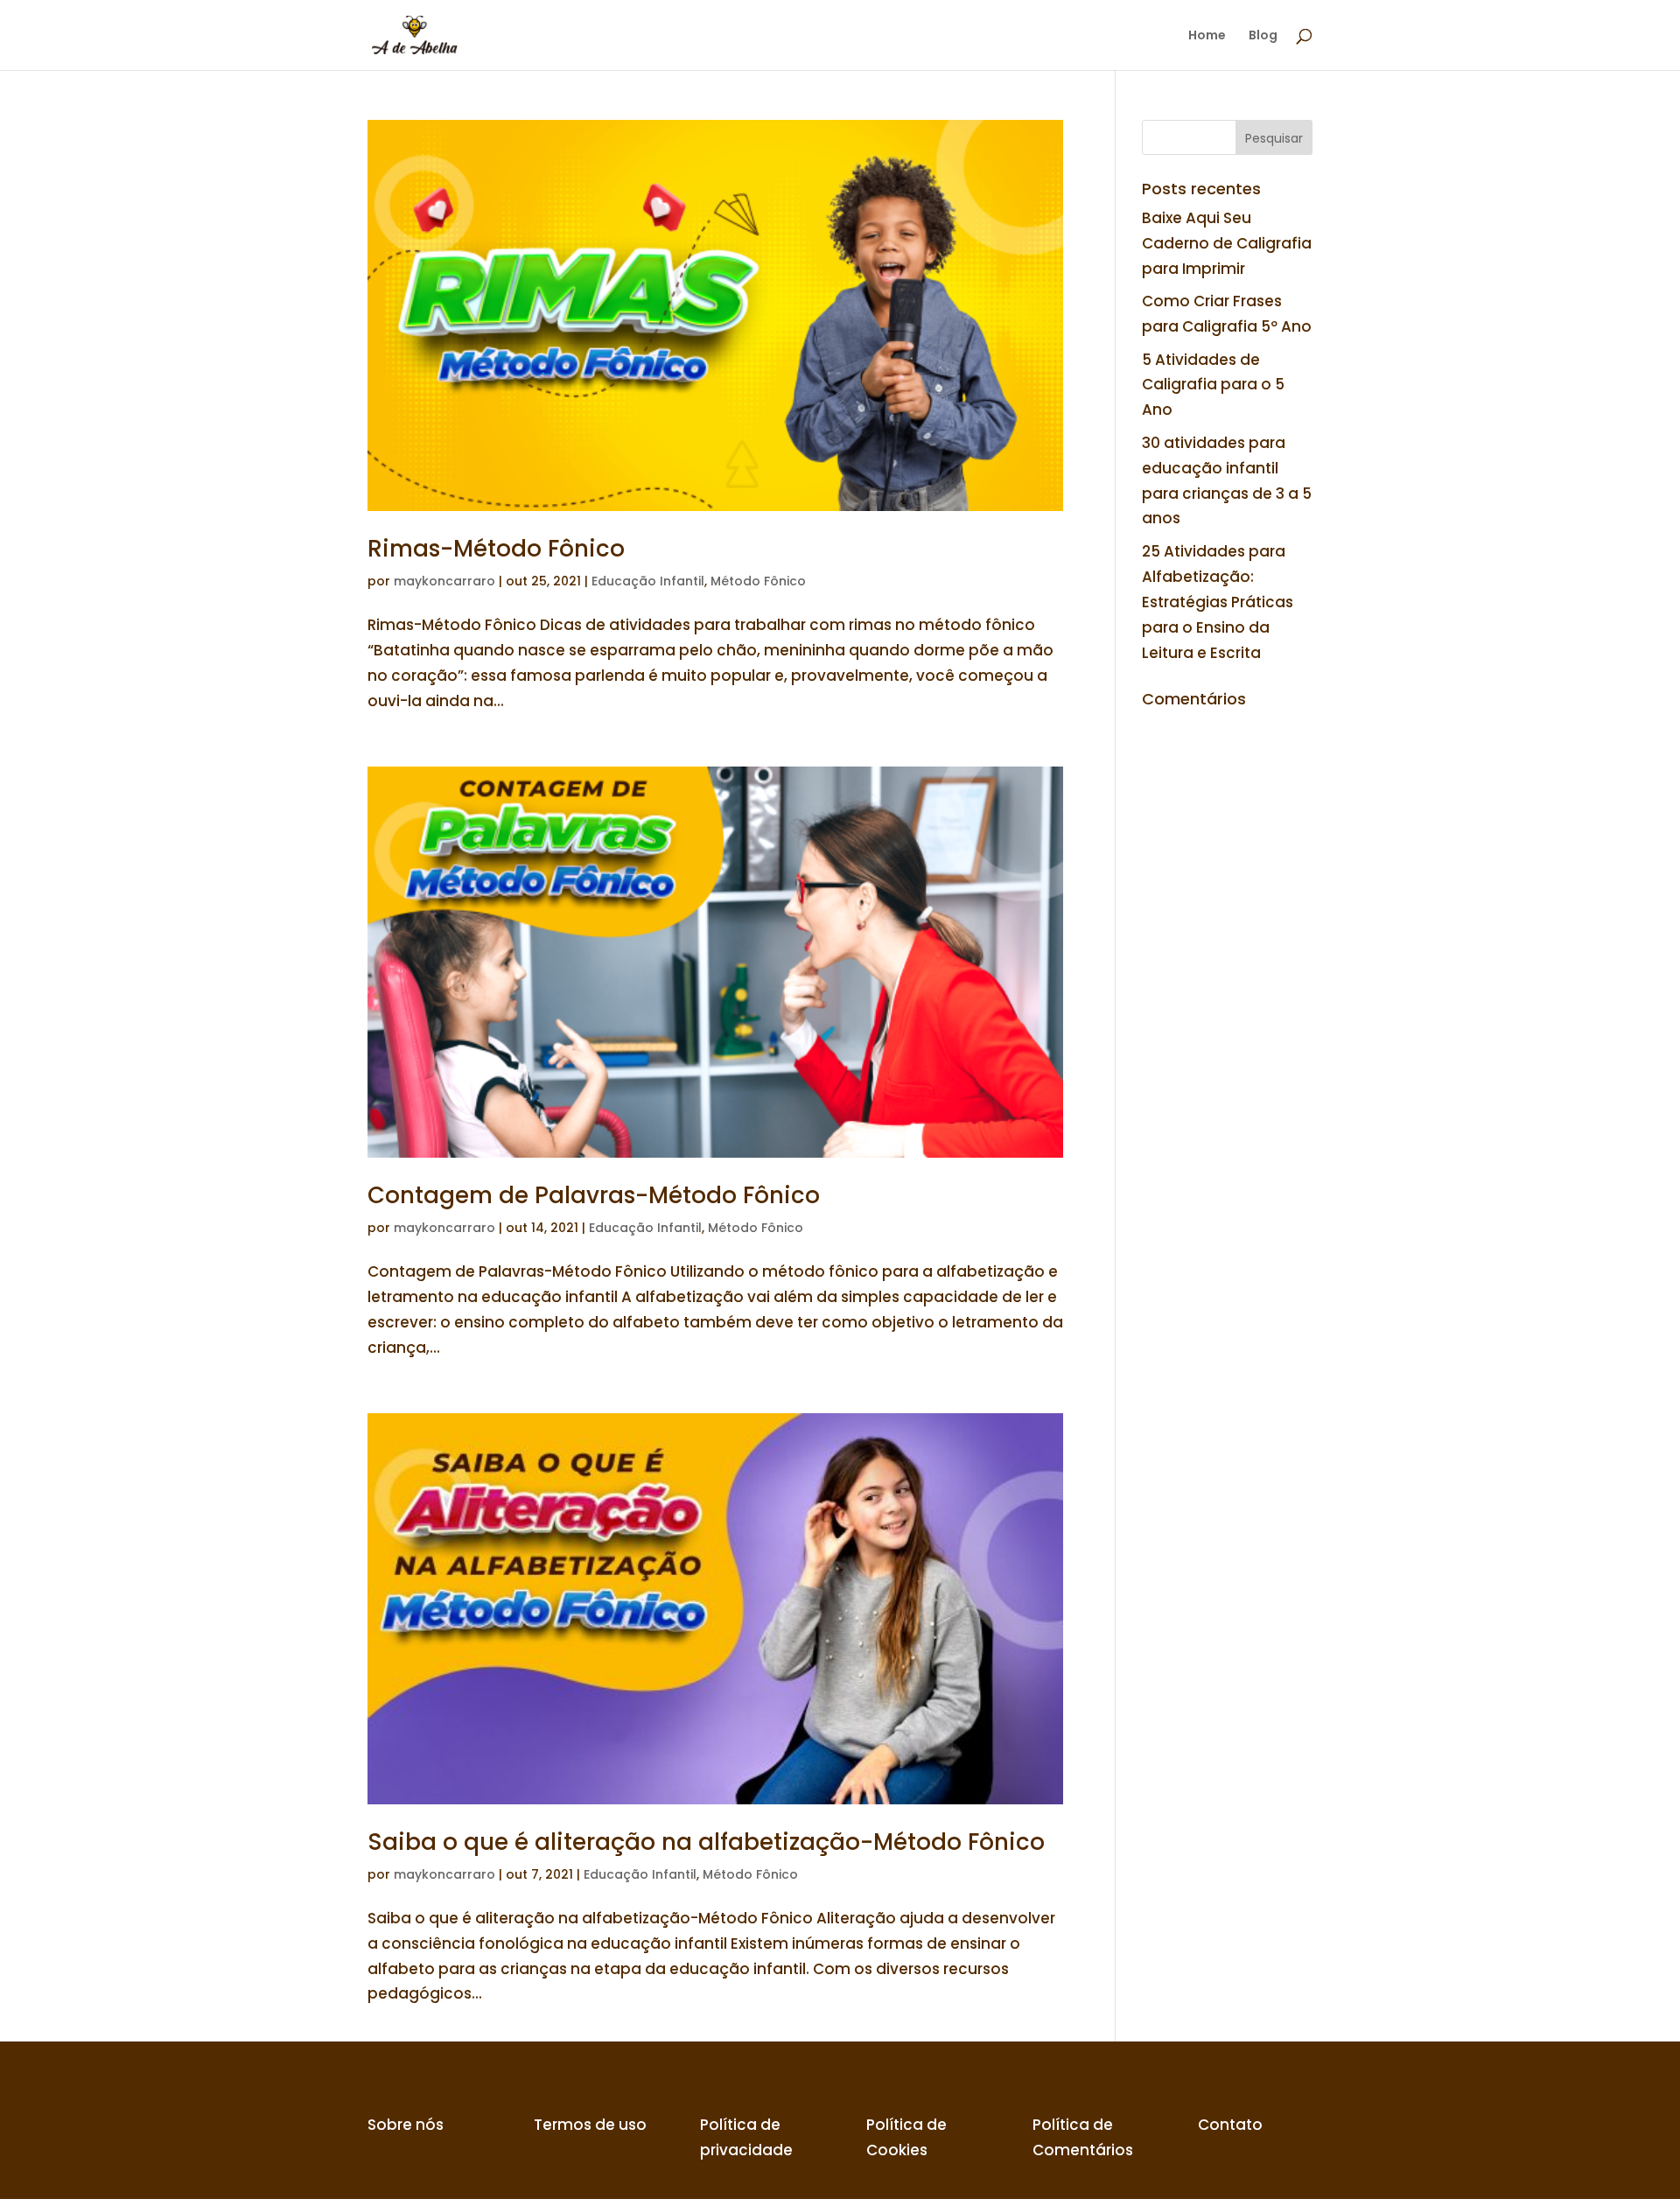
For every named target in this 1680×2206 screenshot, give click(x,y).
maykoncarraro (444, 581)
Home (1207, 36)
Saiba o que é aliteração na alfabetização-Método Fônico (706, 1842)
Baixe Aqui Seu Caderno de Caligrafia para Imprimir (1227, 243)
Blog (1263, 36)
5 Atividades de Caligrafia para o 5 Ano (1213, 385)
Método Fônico (758, 581)
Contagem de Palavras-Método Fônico (594, 1195)
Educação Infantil (648, 581)
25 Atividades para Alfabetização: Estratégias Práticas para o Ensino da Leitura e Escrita (1218, 602)
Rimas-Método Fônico (496, 549)
